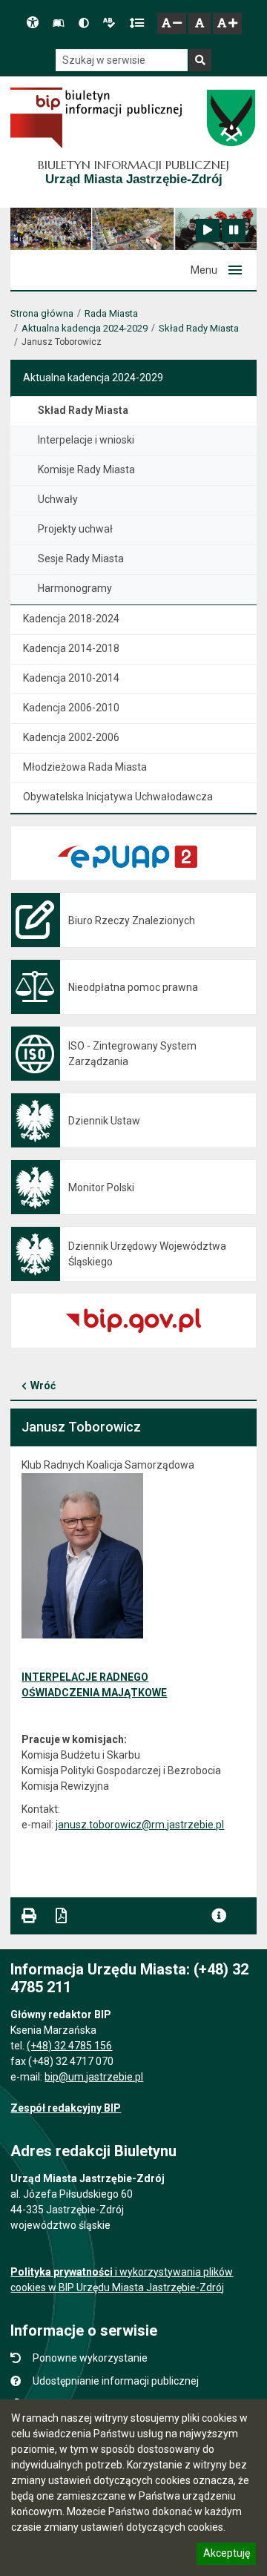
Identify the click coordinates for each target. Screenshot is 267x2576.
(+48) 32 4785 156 (69, 2046)
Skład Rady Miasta (199, 328)
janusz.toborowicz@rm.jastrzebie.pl (140, 1825)
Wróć (43, 1386)
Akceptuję (226, 2555)
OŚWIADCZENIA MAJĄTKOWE (94, 1693)
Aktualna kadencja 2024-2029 (85, 328)
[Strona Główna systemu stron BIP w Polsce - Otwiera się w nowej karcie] (96, 118)
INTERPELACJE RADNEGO (85, 1677)
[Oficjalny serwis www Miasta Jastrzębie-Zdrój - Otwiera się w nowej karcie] (230, 118)
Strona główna (42, 313)
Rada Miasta (111, 313)
